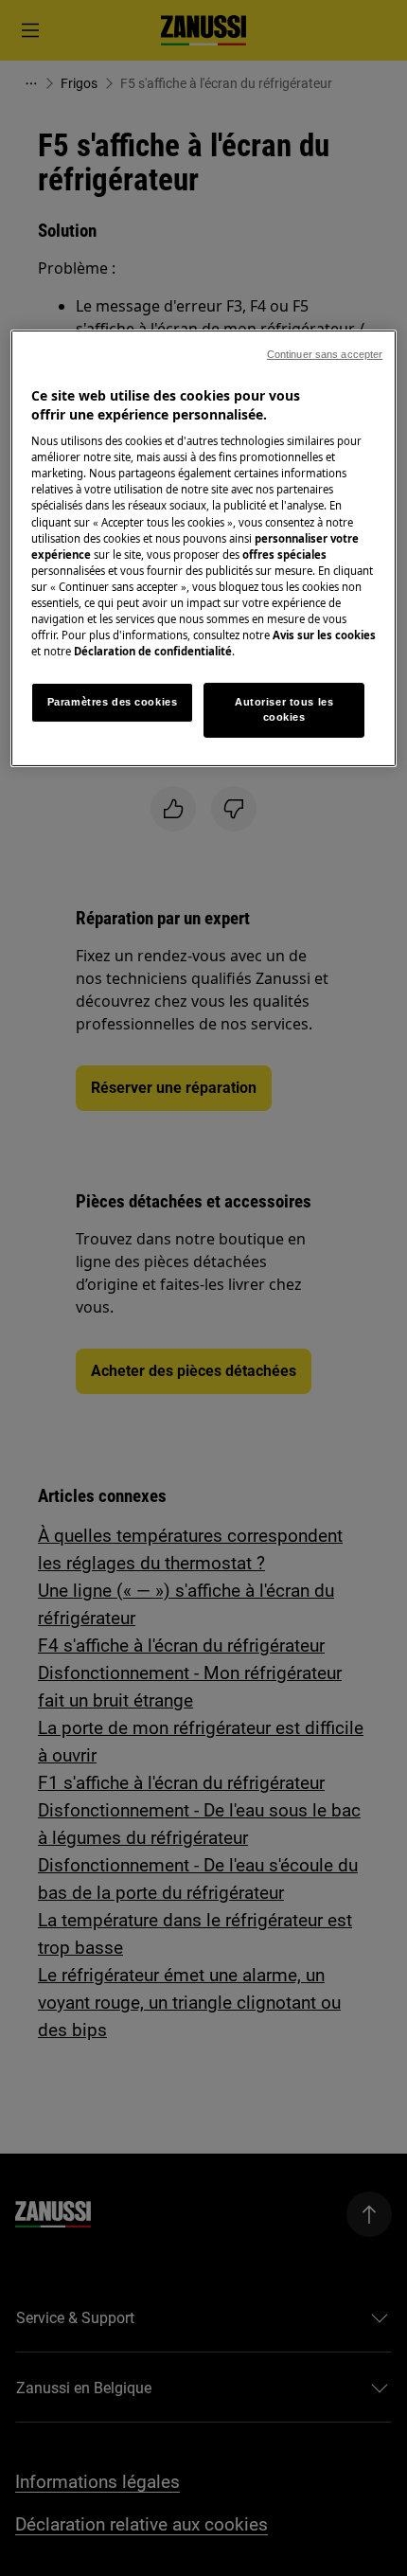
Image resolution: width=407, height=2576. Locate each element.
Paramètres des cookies (113, 702)
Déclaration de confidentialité (153, 651)
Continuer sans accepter (325, 354)
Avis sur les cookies (324, 635)
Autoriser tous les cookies (284, 709)
